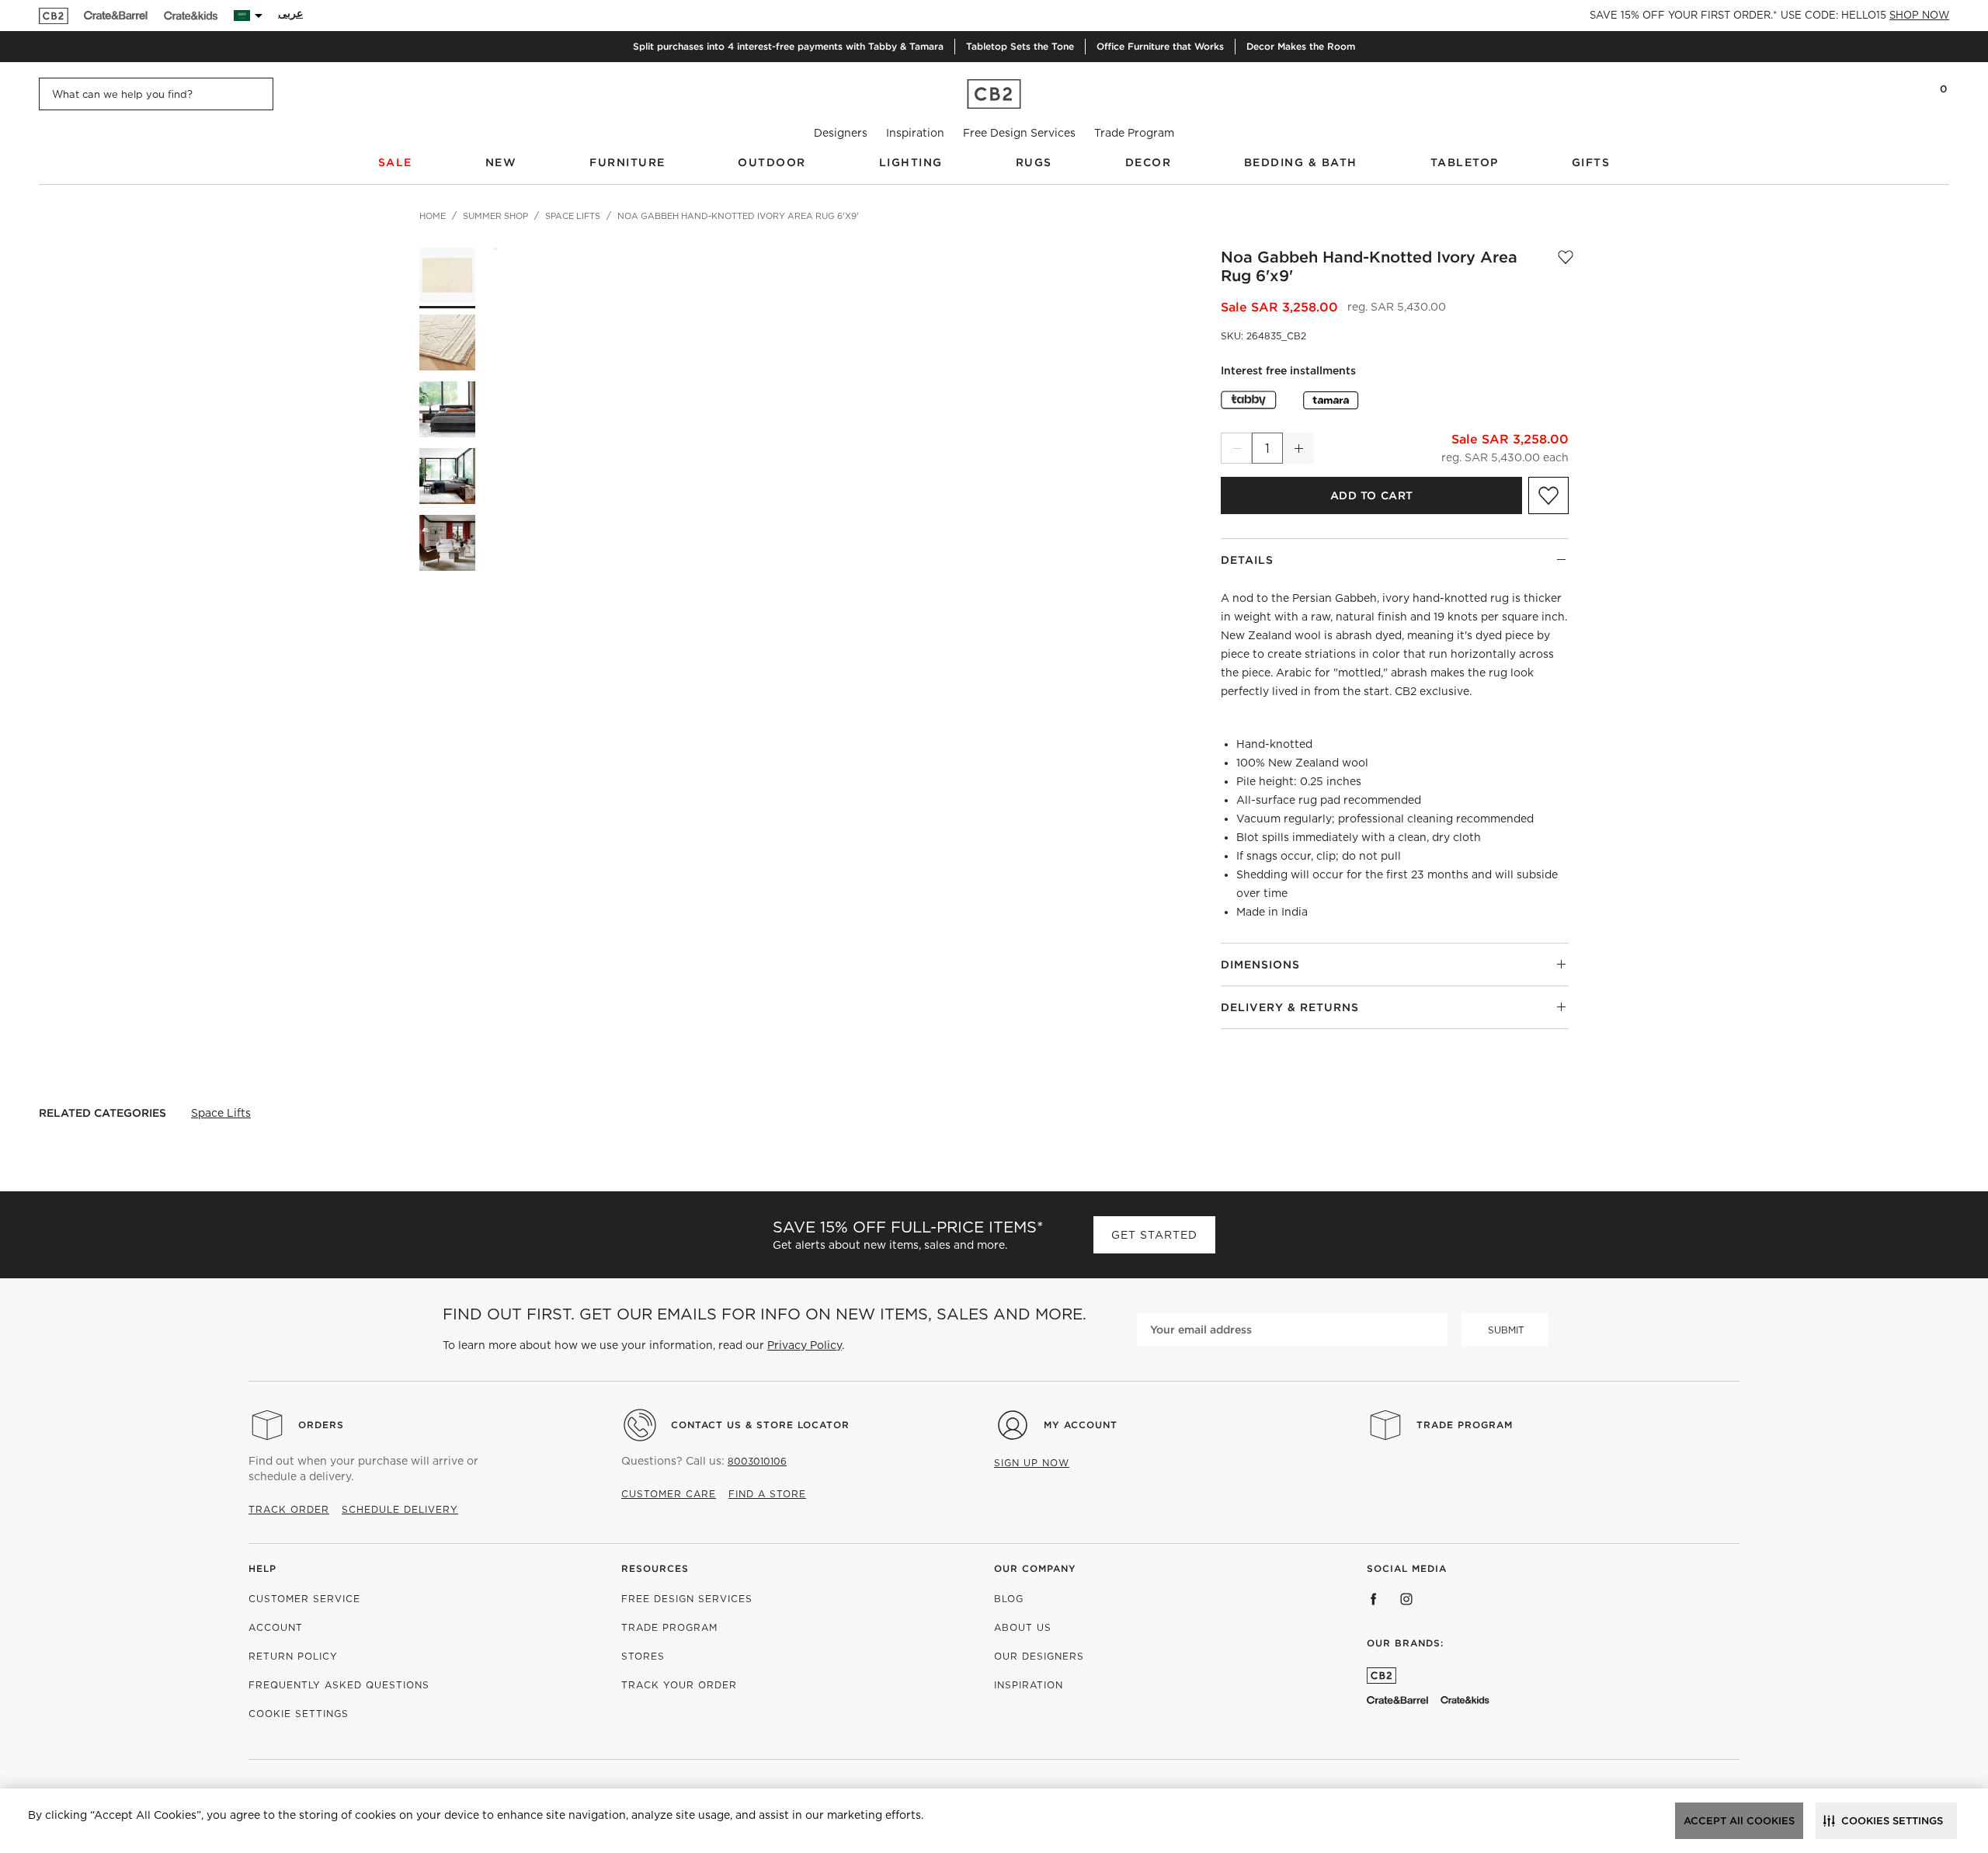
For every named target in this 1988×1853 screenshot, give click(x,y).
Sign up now (1032, 1463)
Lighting (911, 162)
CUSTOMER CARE (669, 1494)
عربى (290, 13)
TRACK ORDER (289, 1509)
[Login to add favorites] (1566, 266)
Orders (321, 1425)
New (501, 162)
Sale (395, 162)
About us (1023, 1627)
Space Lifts (221, 1113)
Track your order (679, 1685)
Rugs (1034, 162)
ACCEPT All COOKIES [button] (1739, 1821)
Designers (841, 133)
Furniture (627, 162)
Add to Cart (1372, 495)
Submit (1506, 1330)
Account (276, 1627)
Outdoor (772, 162)
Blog (1009, 1599)
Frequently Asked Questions (339, 1685)
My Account (1081, 1425)
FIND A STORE (767, 1494)
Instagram (1406, 1599)
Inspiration (915, 133)
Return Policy (293, 1656)
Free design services (687, 1599)
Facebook (1374, 1599)
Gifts (1591, 162)
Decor (1149, 162)
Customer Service (304, 1599)
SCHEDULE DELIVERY (400, 1509)
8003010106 (757, 1461)
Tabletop (1465, 162)
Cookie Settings (299, 1714)
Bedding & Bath (1301, 162)
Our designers (1039, 1656)
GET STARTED (1154, 1235)
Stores (643, 1656)
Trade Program (1134, 133)
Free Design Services (1019, 133)
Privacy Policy (805, 1345)
